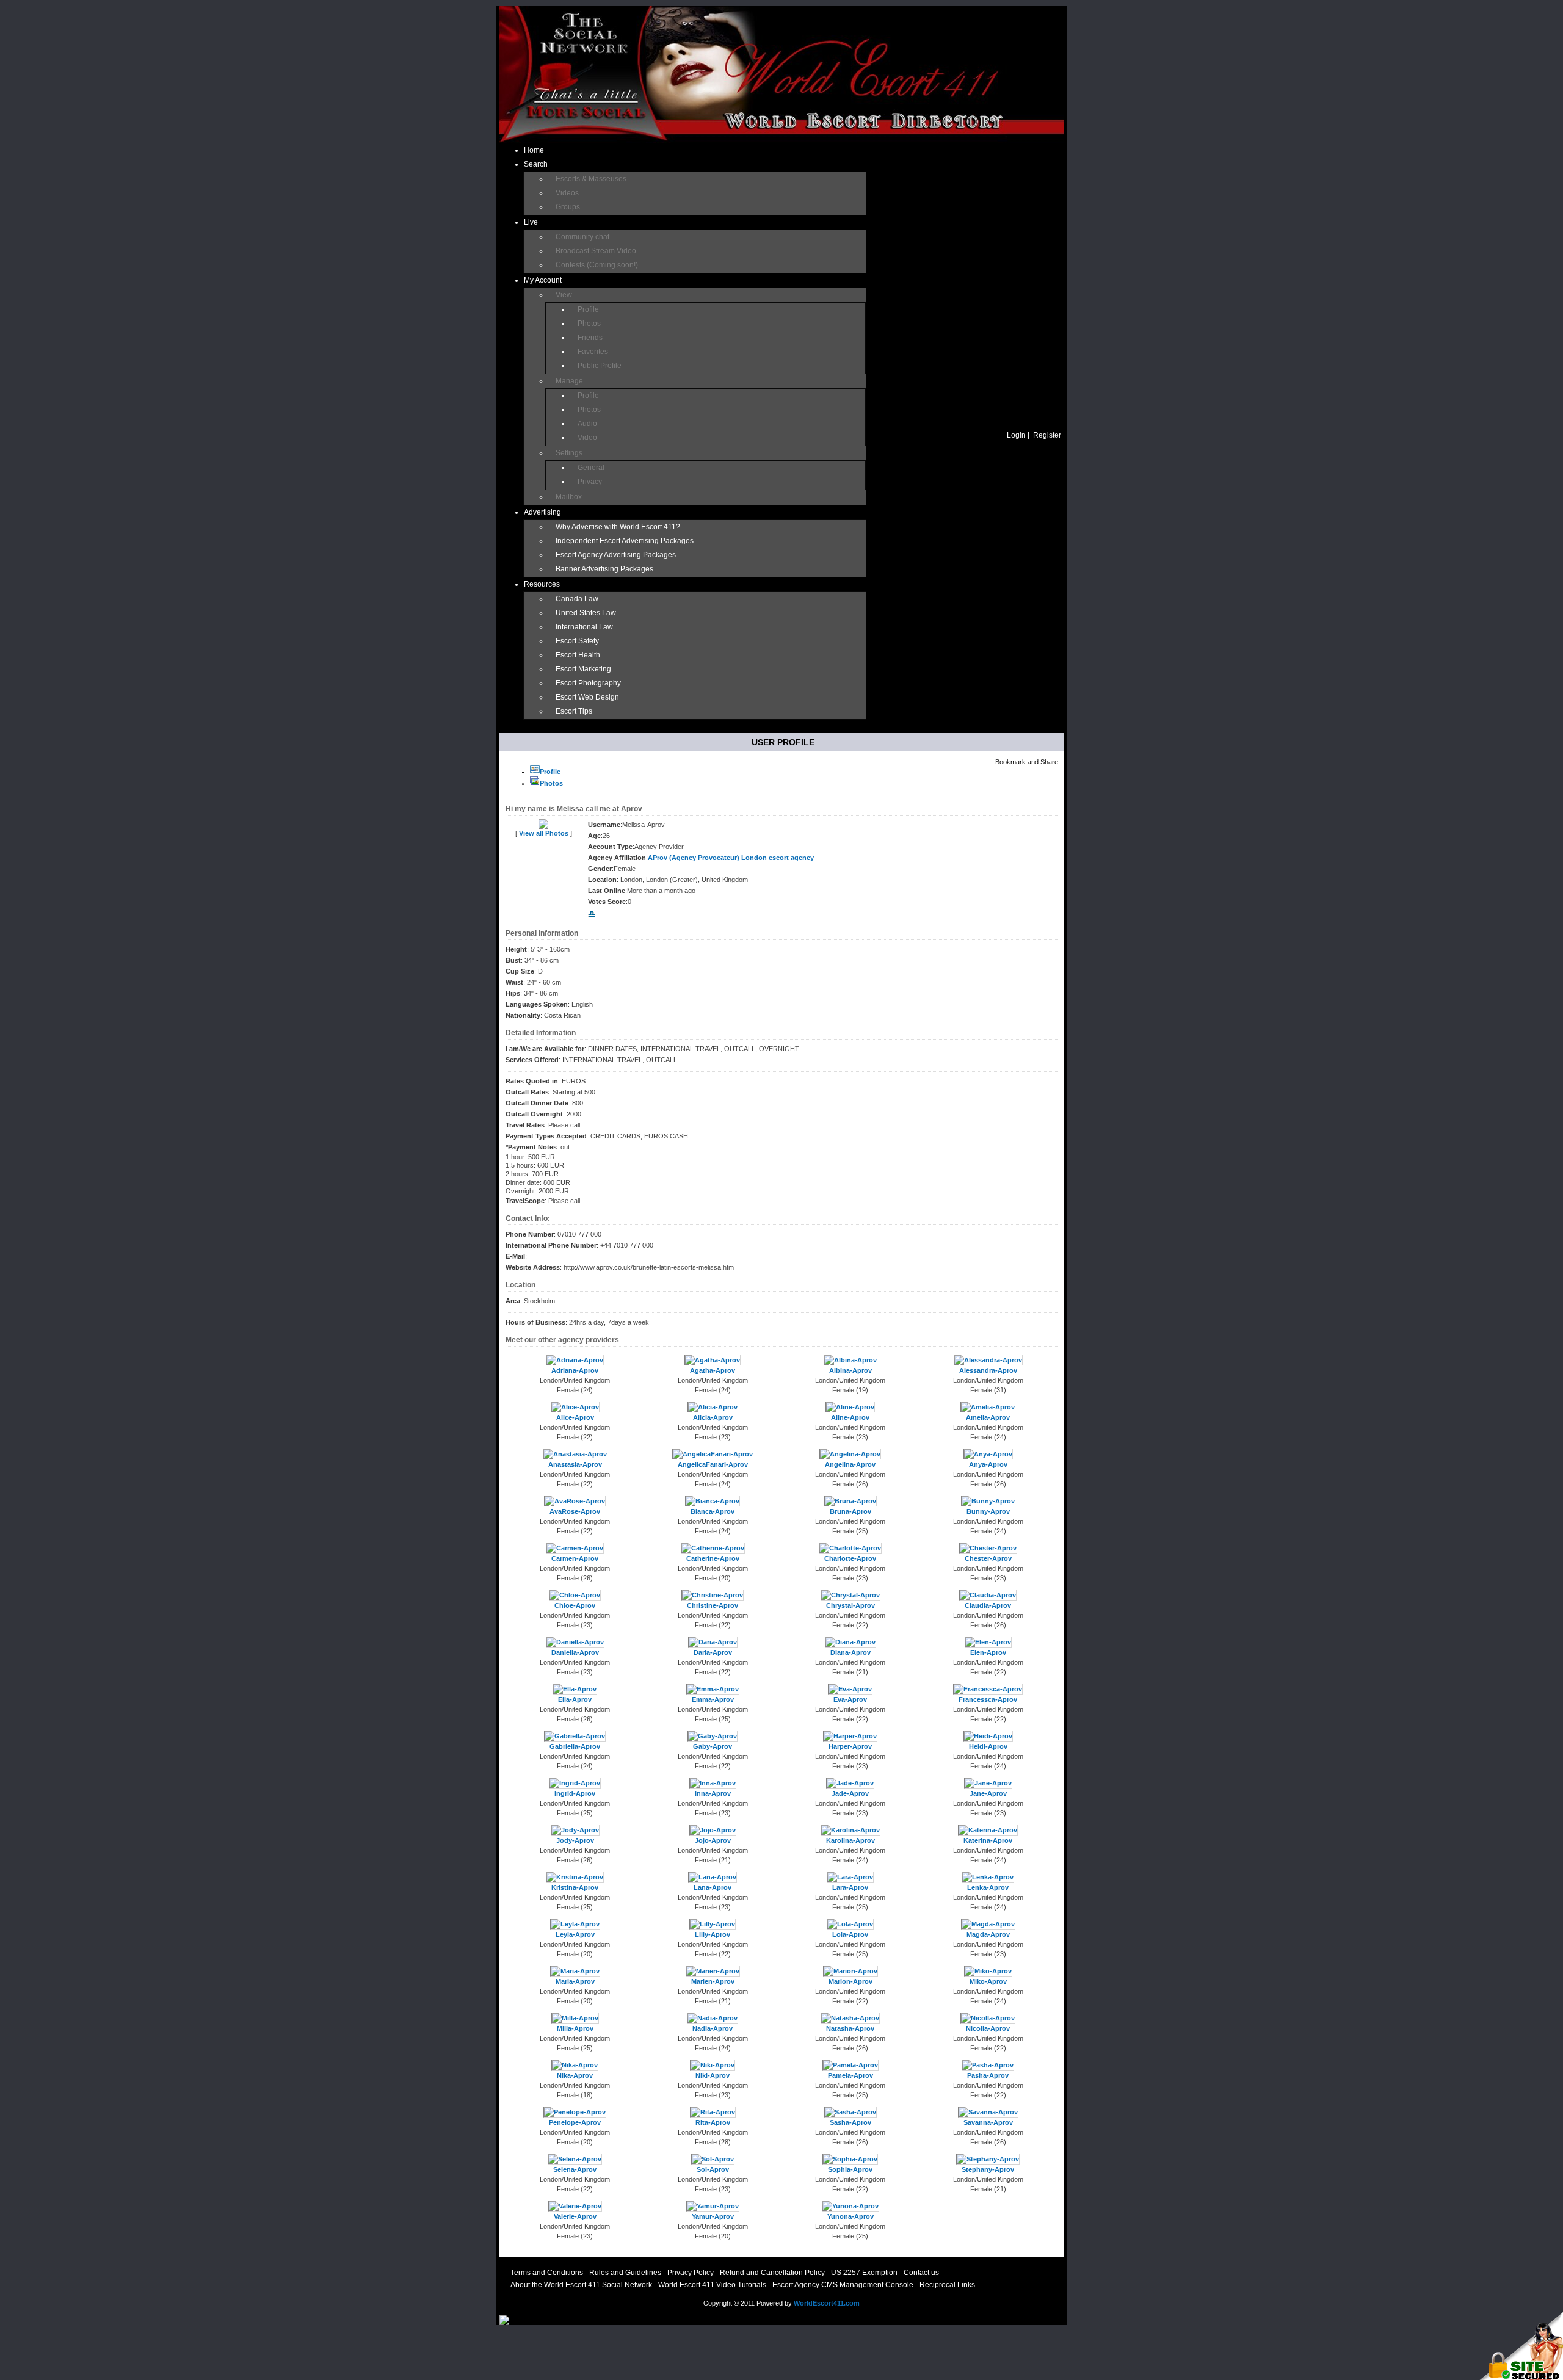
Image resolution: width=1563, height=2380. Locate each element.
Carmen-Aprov (575, 1558)
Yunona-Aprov (850, 2216)
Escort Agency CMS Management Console (843, 2285)
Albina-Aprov (850, 1370)
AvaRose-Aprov (575, 1511)
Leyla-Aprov (575, 1934)
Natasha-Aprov (850, 2028)
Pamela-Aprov (850, 2075)
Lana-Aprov (713, 1887)
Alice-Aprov (575, 1417)
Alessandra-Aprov (988, 1370)
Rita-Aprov (713, 2122)
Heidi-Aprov (988, 1746)
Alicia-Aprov (713, 1417)
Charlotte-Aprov (850, 1558)
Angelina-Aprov (850, 1464)
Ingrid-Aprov (575, 1793)
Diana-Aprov (850, 1652)
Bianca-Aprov (713, 1511)
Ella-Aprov (575, 1699)
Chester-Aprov (988, 1558)
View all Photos (544, 833)
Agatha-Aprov (713, 1370)
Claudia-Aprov (988, 1605)
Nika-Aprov (575, 2075)
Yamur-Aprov (713, 2216)
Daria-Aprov (713, 1652)
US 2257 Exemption (864, 2273)
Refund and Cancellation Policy (772, 2273)
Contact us (921, 2273)
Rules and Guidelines (625, 2273)
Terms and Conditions (547, 2273)
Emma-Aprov (713, 1699)
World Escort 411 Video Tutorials (712, 2285)
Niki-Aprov (713, 2075)
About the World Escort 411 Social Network (581, 2285)
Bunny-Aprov (988, 1511)
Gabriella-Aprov (575, 1746)
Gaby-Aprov (713, 1746)
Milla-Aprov (575, 2028)
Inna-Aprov (713, 1793)
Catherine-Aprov (713, 1558)
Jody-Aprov (575, 1840)
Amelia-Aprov (988, 1417)
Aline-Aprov (850, 1417)
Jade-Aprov (850, 1793)
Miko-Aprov (988, 1981)
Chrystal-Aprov (850, 1605)
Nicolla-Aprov (988, 2028)
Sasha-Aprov (850, 2122)
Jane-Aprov (988, 1793)
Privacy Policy (691, 2273)
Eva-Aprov (850, 1699)
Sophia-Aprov (850, 2169)
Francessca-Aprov (988, 1699)
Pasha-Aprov (988, 2075)
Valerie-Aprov (575, 2216)
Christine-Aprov (713, 1605)
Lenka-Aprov (988, 1887)
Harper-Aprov (850, 1746)
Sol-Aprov (713, 2169)
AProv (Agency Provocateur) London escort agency (731, 858)
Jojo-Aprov (713, 1840)
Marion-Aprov (850, 1981)
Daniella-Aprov (575, 1652)
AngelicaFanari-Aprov (713, 1464)
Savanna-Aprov (988, 2122)
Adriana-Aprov (575, 1370)
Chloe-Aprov (575, 1605)
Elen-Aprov (988, 1652)
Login (1016, 435)
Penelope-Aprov (575, 2122)
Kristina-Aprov (575, 1887)
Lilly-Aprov (713, 1934)
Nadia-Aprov (713, 2028)
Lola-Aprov (850, 1934)
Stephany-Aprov (988, 2169)
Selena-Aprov (575, 2169)
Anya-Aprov (988, 1464)
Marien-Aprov (713, 1981)
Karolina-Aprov (850, 1840)
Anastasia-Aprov (575, 1464)
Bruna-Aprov (850, 1511)
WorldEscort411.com (827, 2303)
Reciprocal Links (947, 2285)
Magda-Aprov (988, 1934)
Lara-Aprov (850, 1887)
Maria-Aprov (575, 1981)
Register (1047, 435)
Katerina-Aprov (988, 1840)
